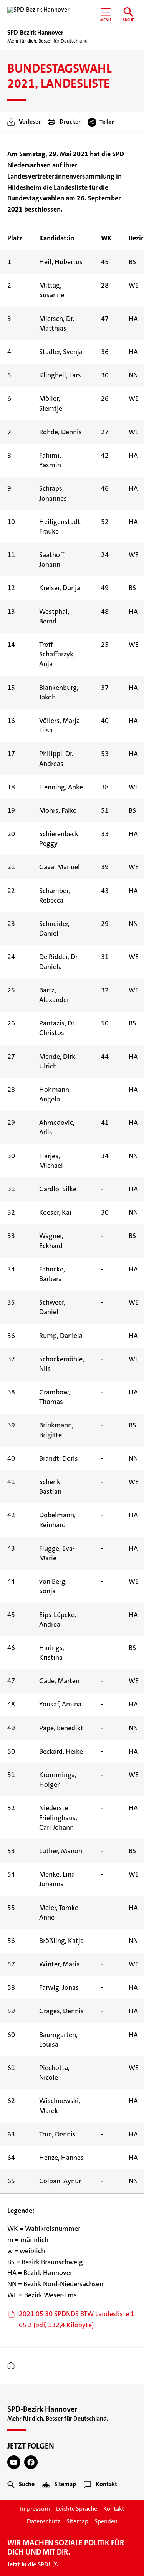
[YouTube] (14, 2462)
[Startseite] (13, 2366)
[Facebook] (31, 2462)
